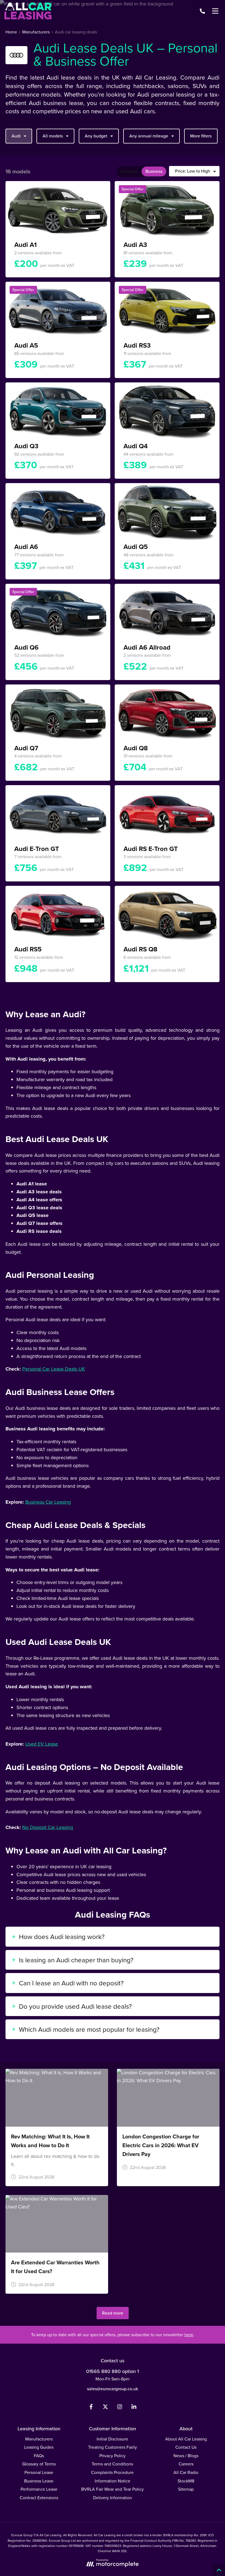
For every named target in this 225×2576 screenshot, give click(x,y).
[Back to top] (219, 2570)
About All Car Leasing (186, 2439)
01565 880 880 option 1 (113, 2371)
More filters (201, 136)
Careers (186, 2464)
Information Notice (113, 2481)
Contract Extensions (39, 2498)
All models (53, 136)
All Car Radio (186, 2472)
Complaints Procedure (112, 2472)
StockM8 (186, 2481)
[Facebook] (91, 2408)
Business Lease (39, 2481)
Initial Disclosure (112, 2439)
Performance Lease (39, 2489)
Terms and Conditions (112, 2464)
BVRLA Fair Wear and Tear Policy (113, 2489)
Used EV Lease (42, 1744)
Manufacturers (39, 2439)
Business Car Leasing (48, 1502)
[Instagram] (120, 2408)
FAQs (39, 2456)
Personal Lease (39, 2472)
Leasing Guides (39, 2447)
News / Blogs (186, 2456)
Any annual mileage (149, 136)
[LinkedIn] (134, 2408)
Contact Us (186, 2447)
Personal (129, 171)
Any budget (96, 136)
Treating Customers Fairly (113, 2447)
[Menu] (215, 11)
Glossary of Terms (39, 2464)
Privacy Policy (113, 2456)
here (189, 2335)
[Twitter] (105, 2408)
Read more (113, 2313)
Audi (16, 136)
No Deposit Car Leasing (48, 1827)
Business (154, 171)
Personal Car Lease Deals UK (54, 1369)
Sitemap (186, 2489)
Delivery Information (113, 2498)
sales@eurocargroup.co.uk (113, 2389)
